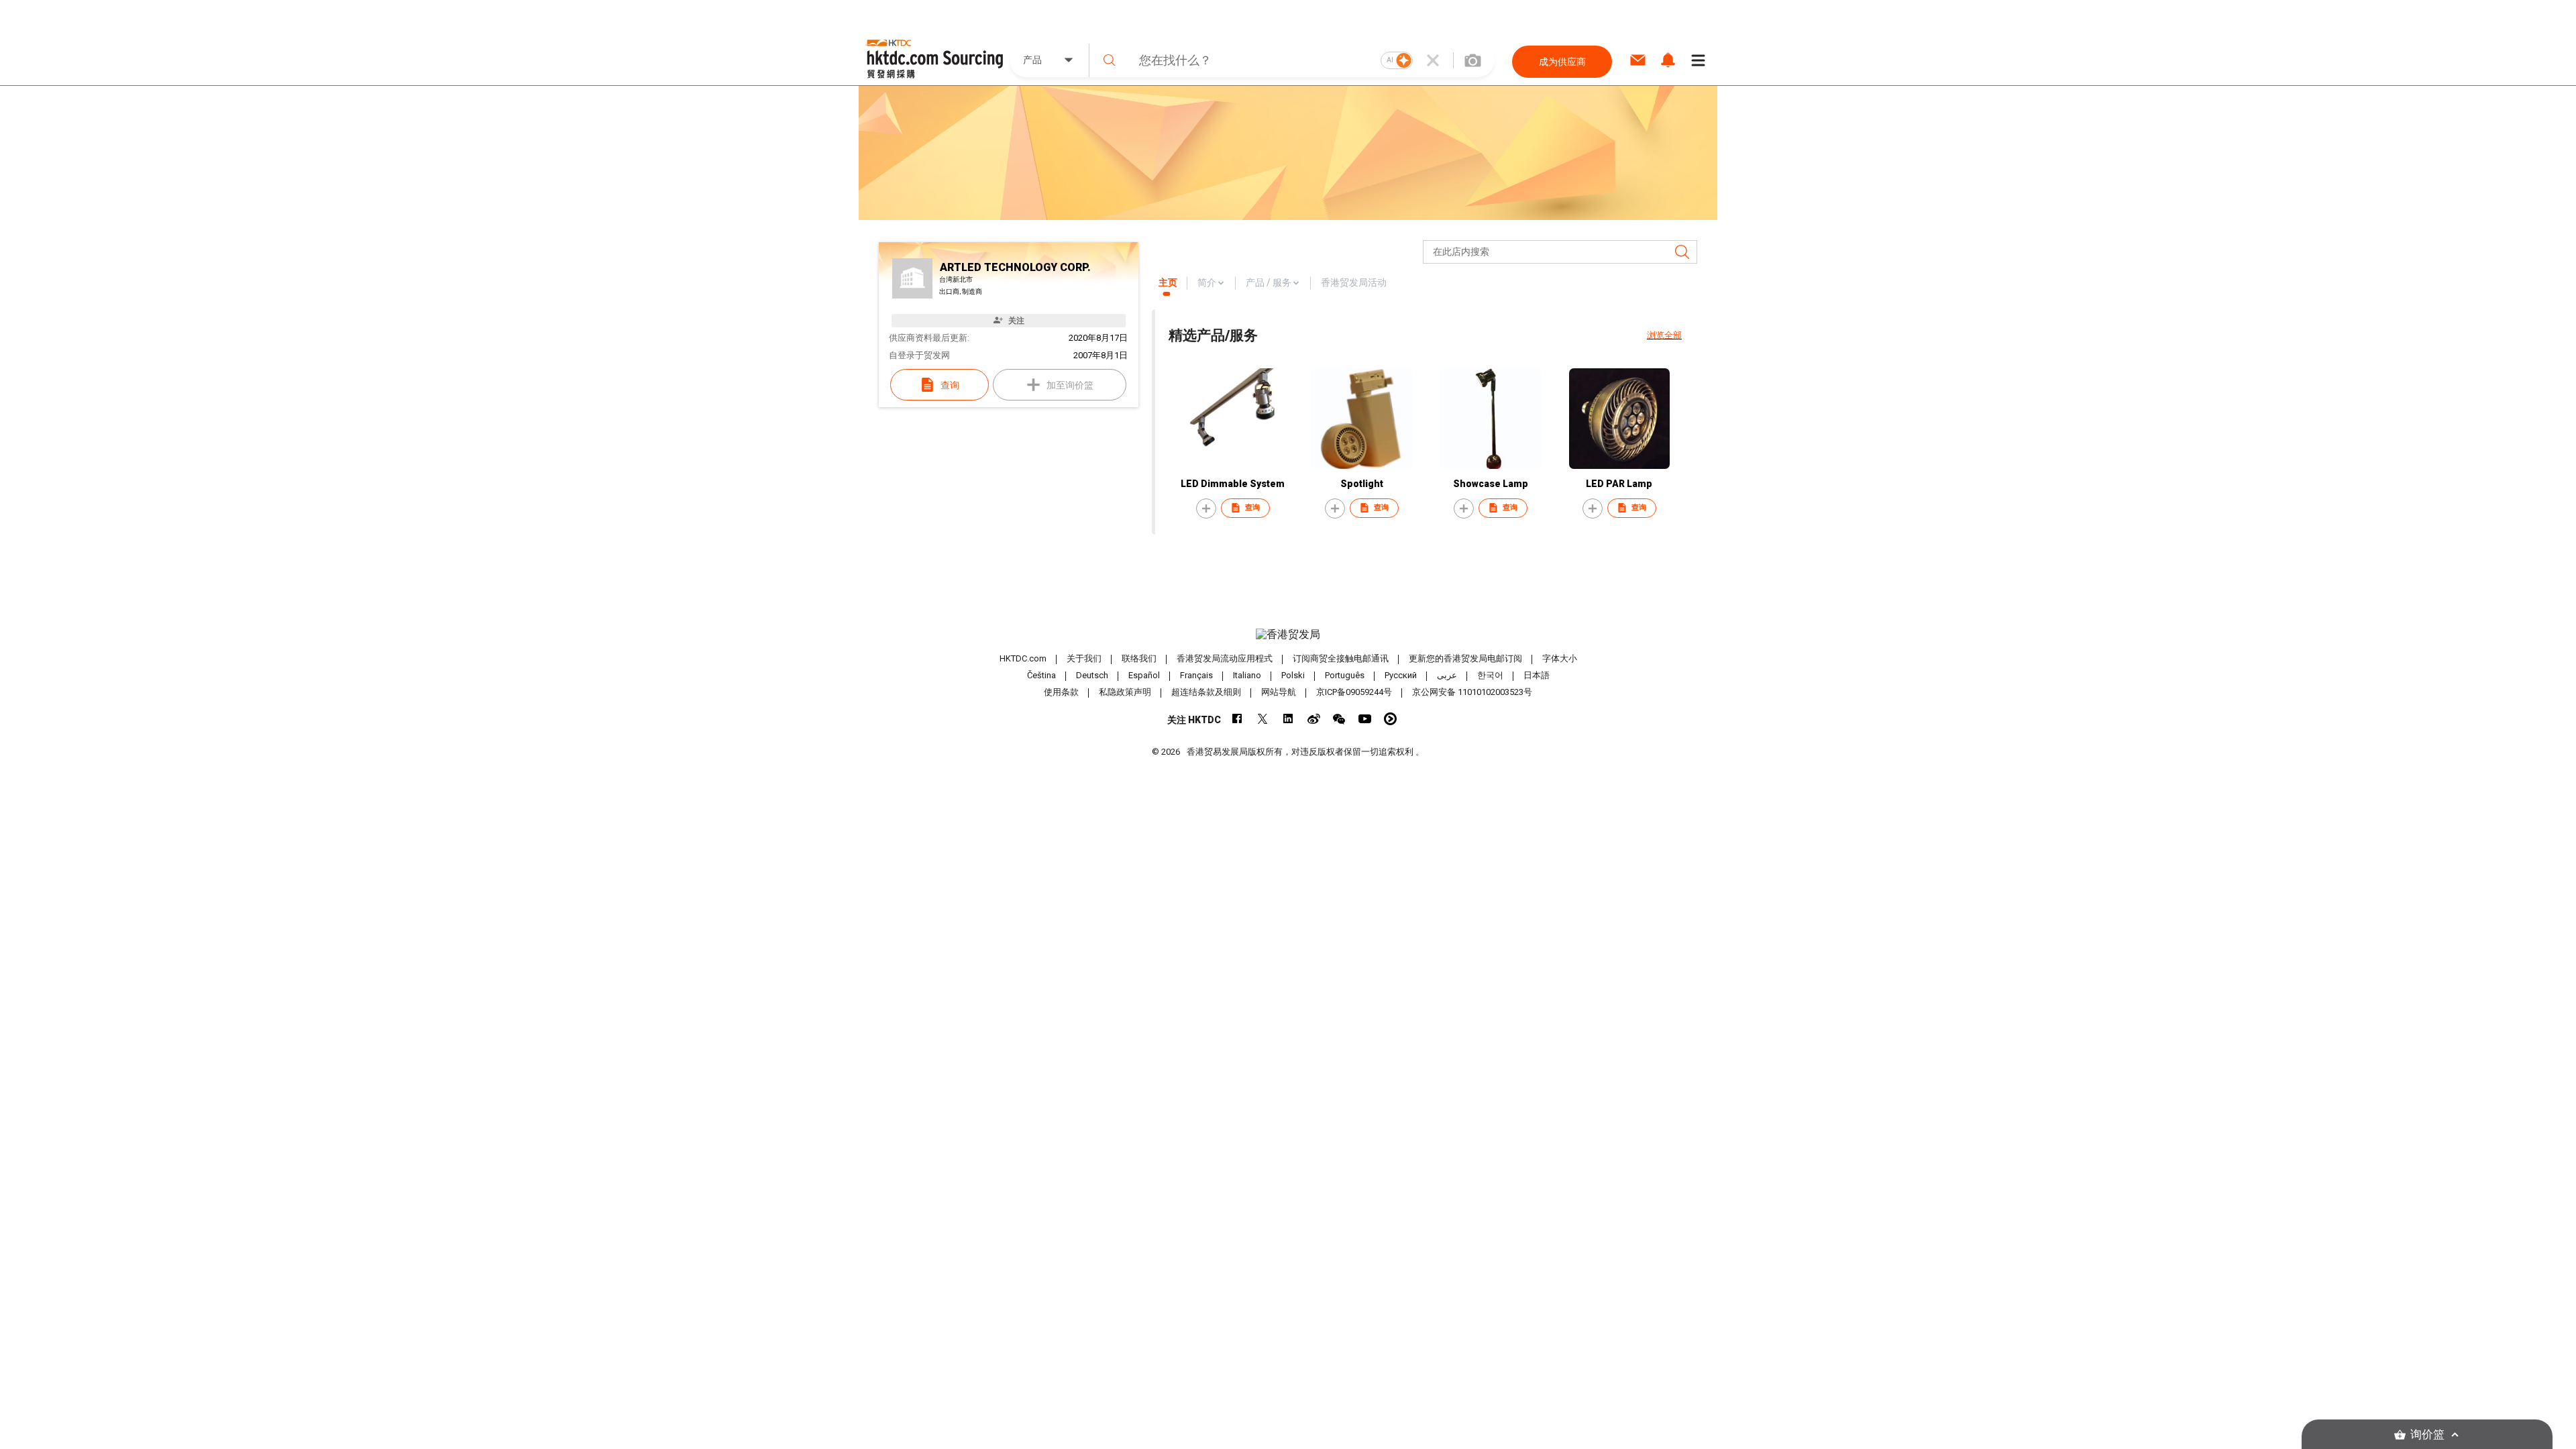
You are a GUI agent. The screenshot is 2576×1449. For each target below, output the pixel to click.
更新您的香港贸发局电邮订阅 (1465, 658)
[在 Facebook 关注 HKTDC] (1237, 719)
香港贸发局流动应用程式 (1225, 658)
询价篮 (2427, 1435)
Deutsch (1092, 675)
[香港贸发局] (1288, 635)
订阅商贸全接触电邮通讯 (1341, 658)
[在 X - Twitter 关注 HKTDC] (1263, 719)
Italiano (1247, 675)
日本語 (1537, 675)
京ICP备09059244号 (1354, 692)
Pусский (1401, 675)
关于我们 (1084, 658)
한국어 (1490, 675)
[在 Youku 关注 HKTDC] (1390, 719)
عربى (1447, 675)
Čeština (1041, 675)
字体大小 (1560, 658)
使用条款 (1061, 692)
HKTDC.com (1023, 658)
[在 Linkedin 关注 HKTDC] (1288, 719)
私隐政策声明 (1125, 692)
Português (1345, 675)
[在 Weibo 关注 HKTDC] (1314, 719)
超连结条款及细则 (1206, 692)
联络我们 (1139, 658)
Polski (1293, 675)
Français (1196, 675)
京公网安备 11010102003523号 (1472, 692)
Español (1144, 675)
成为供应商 (1562, 62)
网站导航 (1279, 692)
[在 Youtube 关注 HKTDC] (1365, 719)
